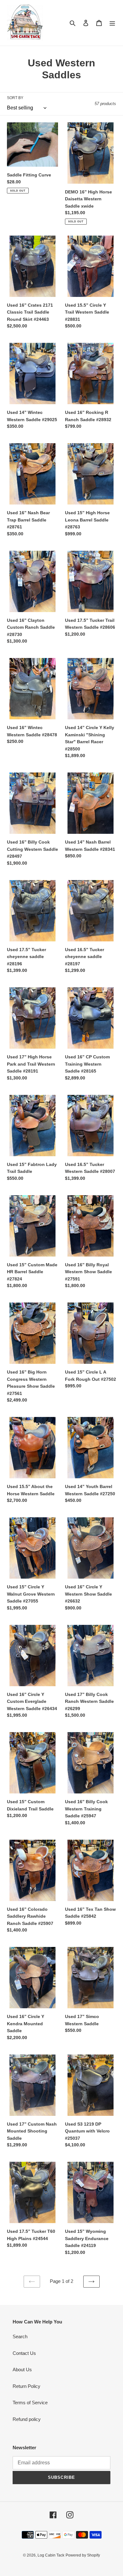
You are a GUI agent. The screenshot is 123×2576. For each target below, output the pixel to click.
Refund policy (27, 2419)
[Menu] (112, 23)
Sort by (15, 98)
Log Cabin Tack (51, 2555)
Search (20, 2336)
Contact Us (24, 2353)
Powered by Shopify (83, 2555)
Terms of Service (30, 2403)
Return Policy (26, 2386)
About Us (22, 2370)
